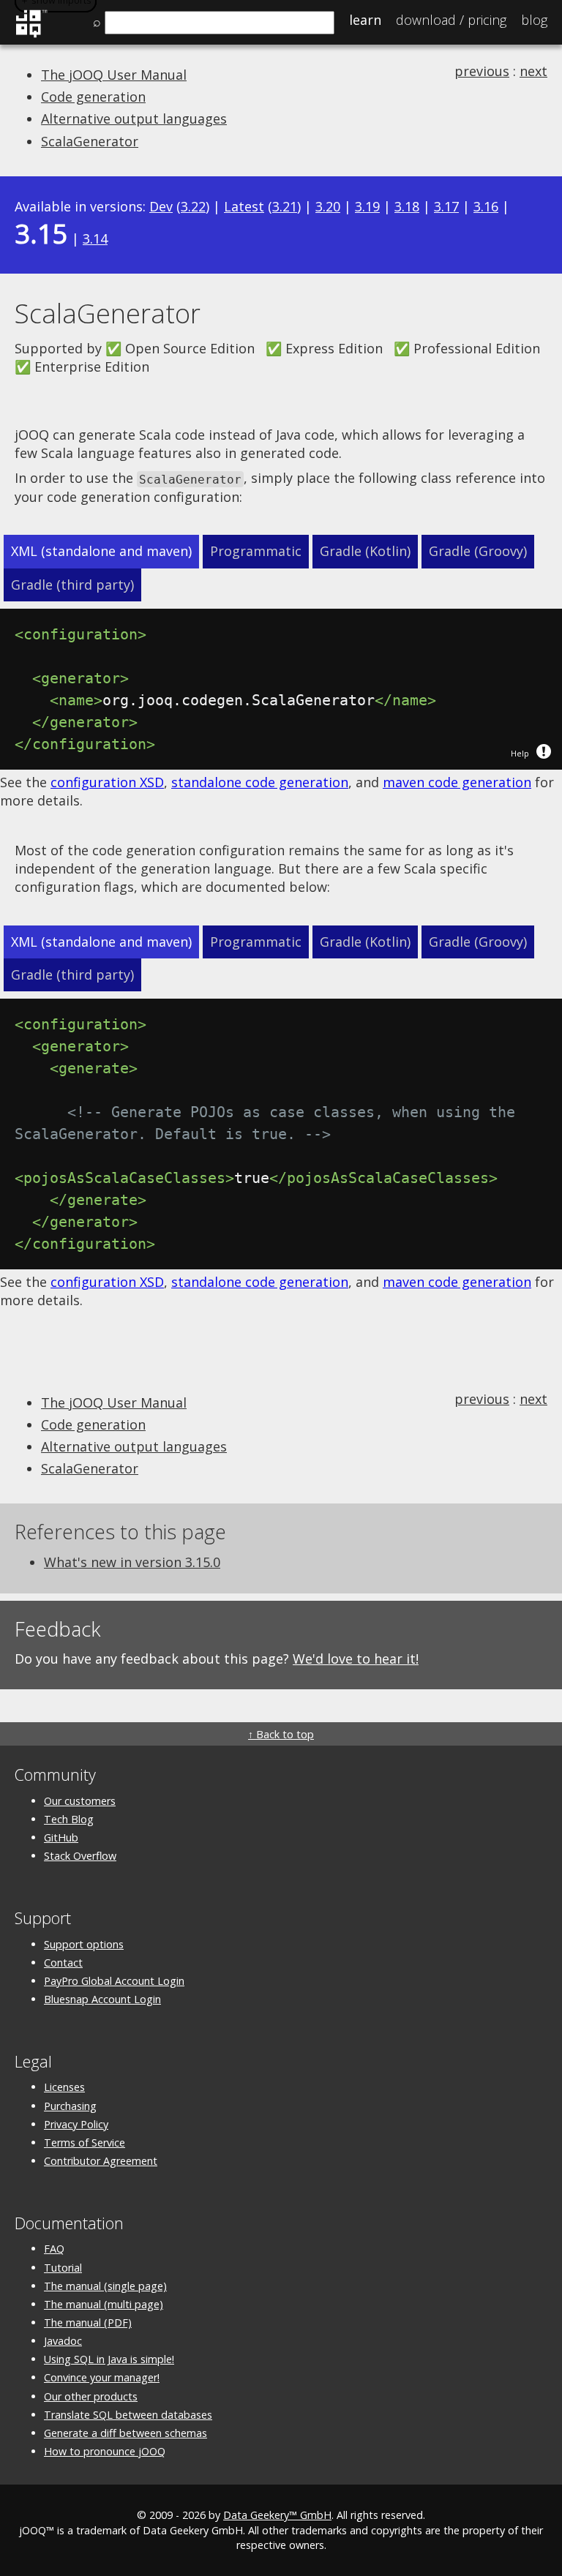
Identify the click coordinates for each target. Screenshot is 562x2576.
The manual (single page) (105, 2286)
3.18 (407, 206)
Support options (84, 1944)
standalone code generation (260, 782)
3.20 (328, 206)
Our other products (91, 2396)
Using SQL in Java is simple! (109, 2359)
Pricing (451, 20)
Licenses (64, 2087)
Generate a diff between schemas (125, 2433)
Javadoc (63, 2341)
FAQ (54, 2249)
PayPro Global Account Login (114, 1981)
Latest (244, 206)
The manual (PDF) (88, 2322)
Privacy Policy (76, 2124)
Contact (63, 1963)
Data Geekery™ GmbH (277, 2515)
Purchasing (70, 2106)
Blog (534, 20)
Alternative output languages (134, 119)
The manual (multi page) (104, 2304)
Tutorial (63, 2268)
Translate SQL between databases (128, 2415)
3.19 (367, 206)
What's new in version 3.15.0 (132, 1562)
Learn (365, 20)
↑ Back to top (281, 1734)
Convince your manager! (102, 2377)
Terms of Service (85, 2143)
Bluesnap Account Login (102, 1999)
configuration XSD (107, 782)
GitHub (61, 1837)
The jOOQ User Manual (114, 75)
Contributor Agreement (101, 2161)
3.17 (446, 206)
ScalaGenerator (90, 141)
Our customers (80, 1801)
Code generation (93, 97)
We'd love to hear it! (356, 1659)
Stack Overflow (80, 1856)
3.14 (95, 239)
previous (482, 71)
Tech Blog (69, 1819)
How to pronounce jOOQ (105, 2451)
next (533, 71)
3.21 (285, 206)
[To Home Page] (31, 35)
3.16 (486, 206)
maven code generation (457, 782)
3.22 (193, 206)
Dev (161, 206)
